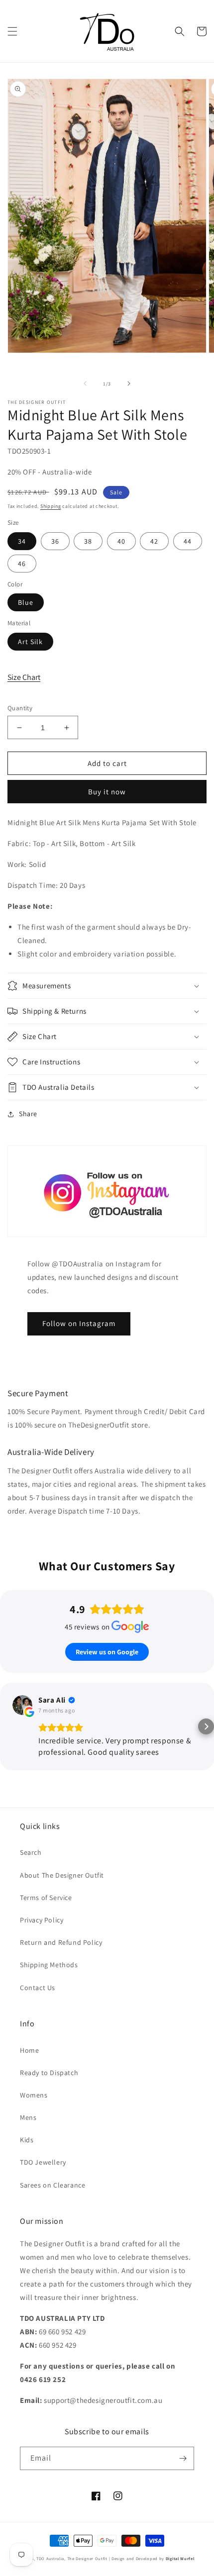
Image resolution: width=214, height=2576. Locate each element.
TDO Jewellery (43, 2162)
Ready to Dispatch (49, 2073)
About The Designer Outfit (62, 1875)
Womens (34, 2095)
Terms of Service (46, 1898)
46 (22, 564)
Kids (27, 2140)
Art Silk (30, 642)
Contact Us (38, 1988)
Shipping (51, 506)
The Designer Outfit (87, 2558)
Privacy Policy (42, 1920)
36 (55, 541)
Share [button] (28, 1114)
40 (121, 541)
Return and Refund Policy (61, 1942)
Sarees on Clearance (53, 2185)
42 (154, 541)
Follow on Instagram (79, 1323)
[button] (12, 31)
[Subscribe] (183, 2458)
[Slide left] (85, 383)
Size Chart (24, 677)
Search (31, 1852)
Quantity (20, 708)
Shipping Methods (49, 1965)
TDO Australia (50, 2558)
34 (22, 541)
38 (88, 541)
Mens (28, 2117)
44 (188, 541)
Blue (26, 602)
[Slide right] (129, 383)
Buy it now (107, 792)
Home (29, 2050)
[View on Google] (22, 1705)
